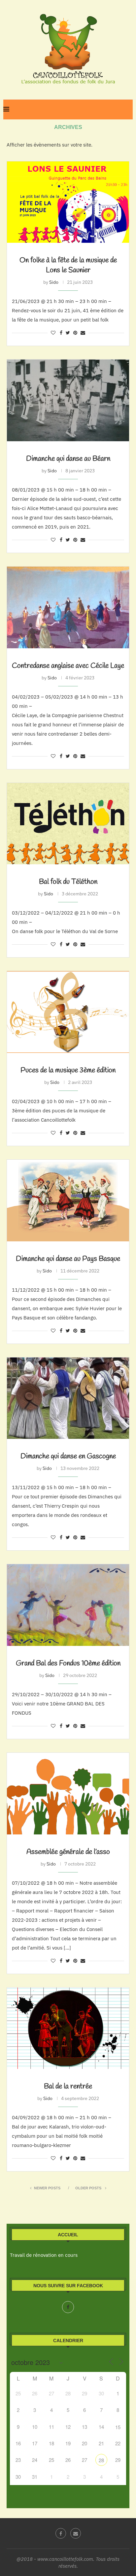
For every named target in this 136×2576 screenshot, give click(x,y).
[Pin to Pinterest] (75, 333)
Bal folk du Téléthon (68, 882)
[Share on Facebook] (61, 333)
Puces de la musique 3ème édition (68, 1070)
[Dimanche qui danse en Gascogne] (68, 1398)
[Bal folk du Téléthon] (68, 824)
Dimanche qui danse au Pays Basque (68, 1259)
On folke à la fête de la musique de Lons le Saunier (68, 265)
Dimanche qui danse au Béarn (68, 459)
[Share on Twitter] (68, 333)
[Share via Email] (83, 333)
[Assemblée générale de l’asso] (68, 1794)
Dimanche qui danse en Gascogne (68, 1456)
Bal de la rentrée (68, 2086)
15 (118, 2427)
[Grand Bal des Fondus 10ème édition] (68, 1605)
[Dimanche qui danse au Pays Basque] (68, 1201)
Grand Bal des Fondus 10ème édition (68, 1663)
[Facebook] (68, 2307)
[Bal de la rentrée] (68, 2028)
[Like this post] (53, 333)
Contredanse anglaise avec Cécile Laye (68, 666)
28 (101, 2460)
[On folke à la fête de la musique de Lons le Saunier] (68, 202)
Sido (54, 282)
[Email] (76, 2533)
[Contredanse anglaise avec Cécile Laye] (68, 607)
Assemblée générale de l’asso (68, 1852)
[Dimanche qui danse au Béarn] (68, 400)
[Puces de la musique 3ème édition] (68, 1012)
